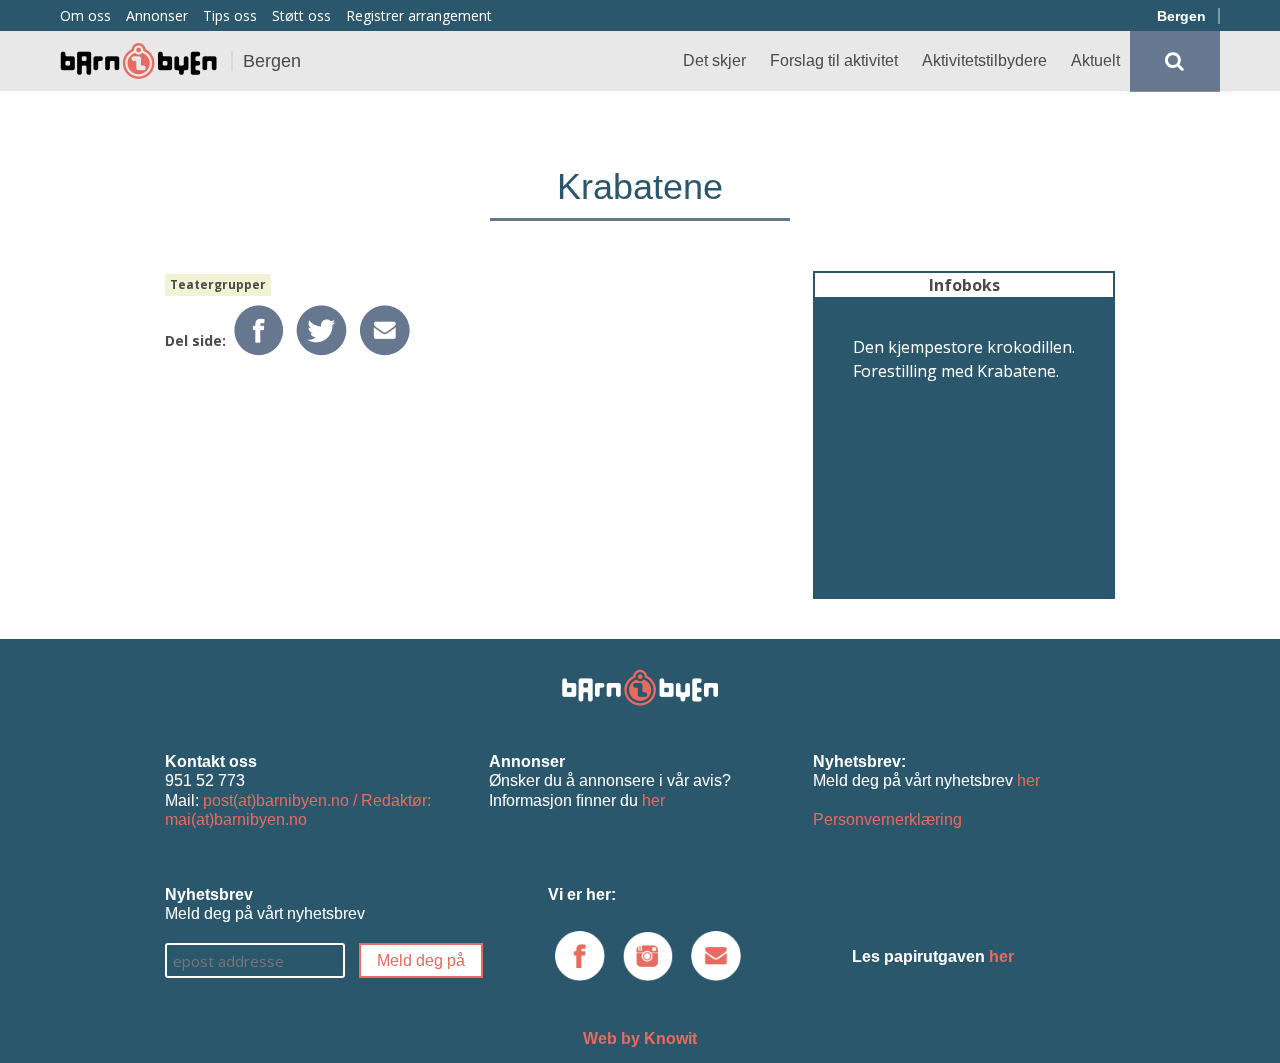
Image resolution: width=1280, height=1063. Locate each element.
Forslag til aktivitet (834, 60)
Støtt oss (301, 15)
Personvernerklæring (887, 819)
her (653, 800)
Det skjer (714, 60)
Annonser (157, 15)
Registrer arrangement (419, 15)
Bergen (1181, 16)
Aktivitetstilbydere (984, 60)
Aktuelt (1095, 60)
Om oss (85, 15)
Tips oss (230, 15)
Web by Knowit (640, 1038)
